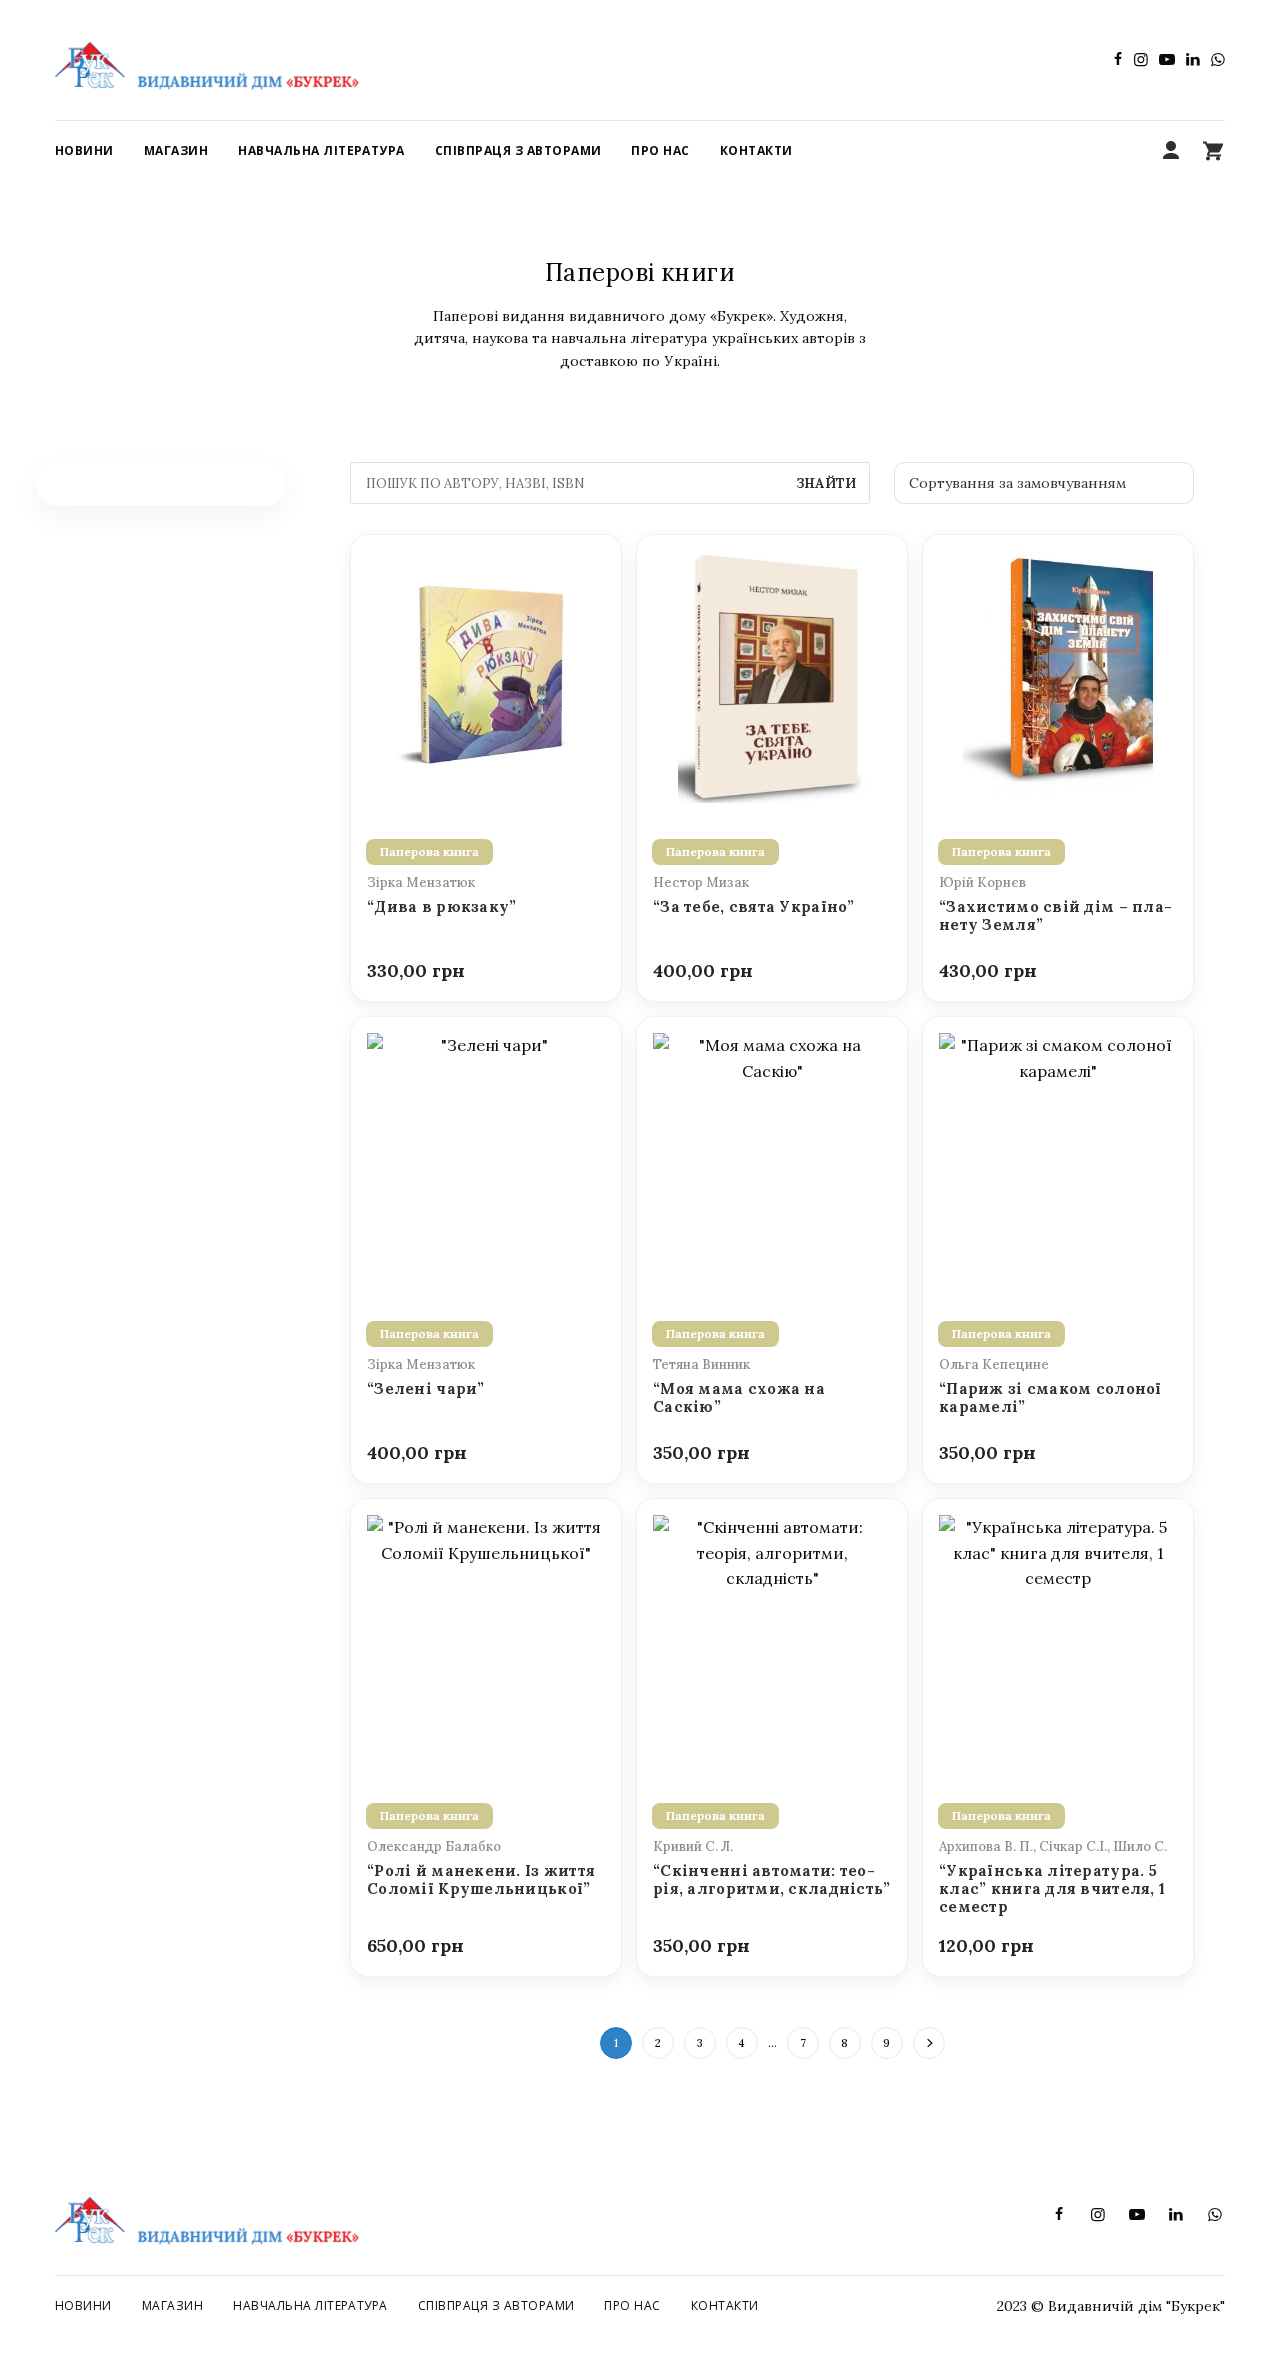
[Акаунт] (1171, 151)
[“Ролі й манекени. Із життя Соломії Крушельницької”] (486, 1639)
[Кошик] (1213, 151)
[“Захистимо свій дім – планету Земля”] (1058, 675)
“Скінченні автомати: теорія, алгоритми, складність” (772, 1880)
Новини (83, 2305)
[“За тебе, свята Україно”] (772, 675)
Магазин (172, 2305)
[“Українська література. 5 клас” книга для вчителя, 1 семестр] (1058, 1639)
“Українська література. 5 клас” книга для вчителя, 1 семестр (1052, 1889)
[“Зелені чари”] (486, 1157)
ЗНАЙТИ (826, 483)
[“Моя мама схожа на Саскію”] (772, 1157)
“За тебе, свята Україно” (754, 907)
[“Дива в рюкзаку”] (486, 675)
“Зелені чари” (426, 1389)
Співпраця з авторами (496, 2305)
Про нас (632, 2305)
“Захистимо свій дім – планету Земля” (1055, 916)
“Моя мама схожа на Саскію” (739, 1398)
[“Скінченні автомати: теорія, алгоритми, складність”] (772, 1639)
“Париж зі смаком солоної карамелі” (1050, 1398)
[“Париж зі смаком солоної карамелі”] (1058, 1157)
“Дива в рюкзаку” (441, 907)
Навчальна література (310, 2305)
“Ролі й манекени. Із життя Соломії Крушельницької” (481, 1880)
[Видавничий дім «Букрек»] (207, 60)
